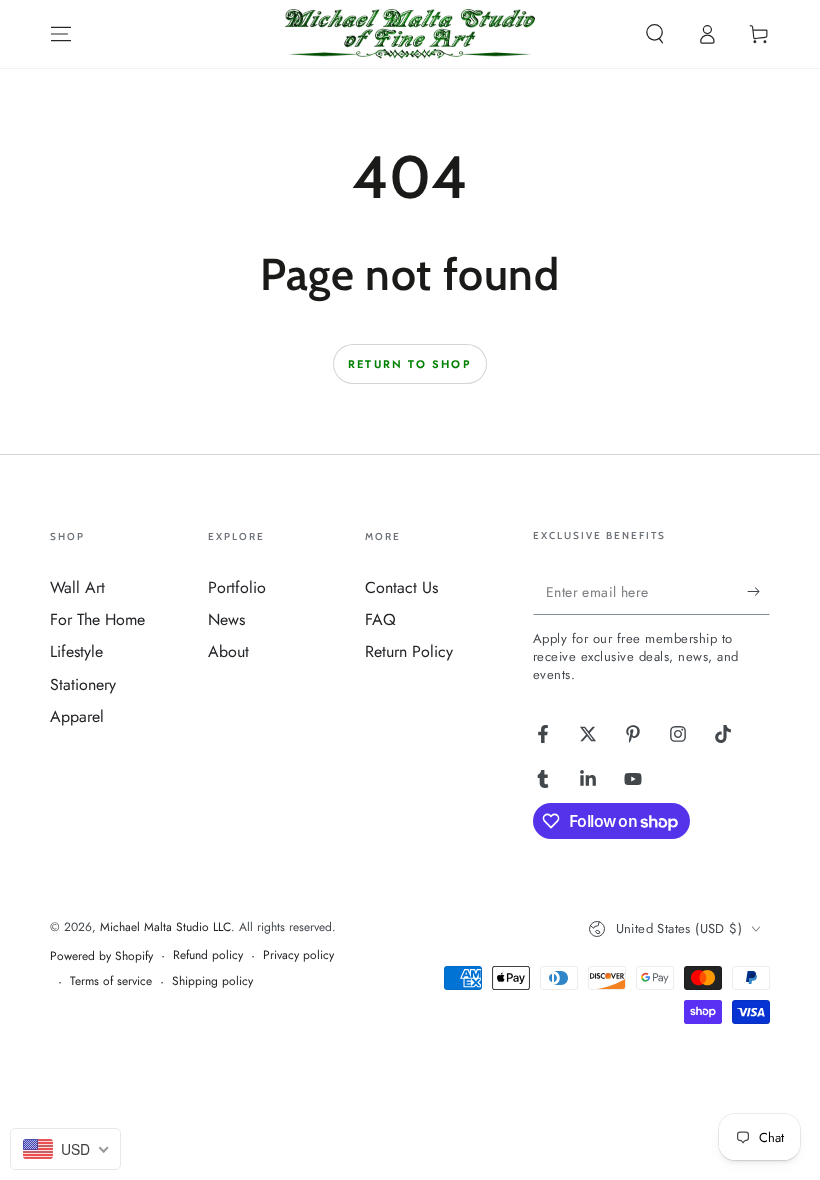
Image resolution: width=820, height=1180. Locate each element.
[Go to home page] (410, 34)
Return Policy (409, 651)
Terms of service (111, 981)
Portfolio (237, 587)
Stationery (83, 684)
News (226, 619)
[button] (655, 34)
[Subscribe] (758, 592)
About (228, 651)
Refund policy (208, 955)
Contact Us (401, 587)
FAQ (380, 619)
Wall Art (77, 587)
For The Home (97, 619)
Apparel (77, 716)
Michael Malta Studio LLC (165, 927)
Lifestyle (76, 651)
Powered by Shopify (101, 956)
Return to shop (410, 364)
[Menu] (61, 34)
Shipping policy (212, 981)
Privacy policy (298, 955)
